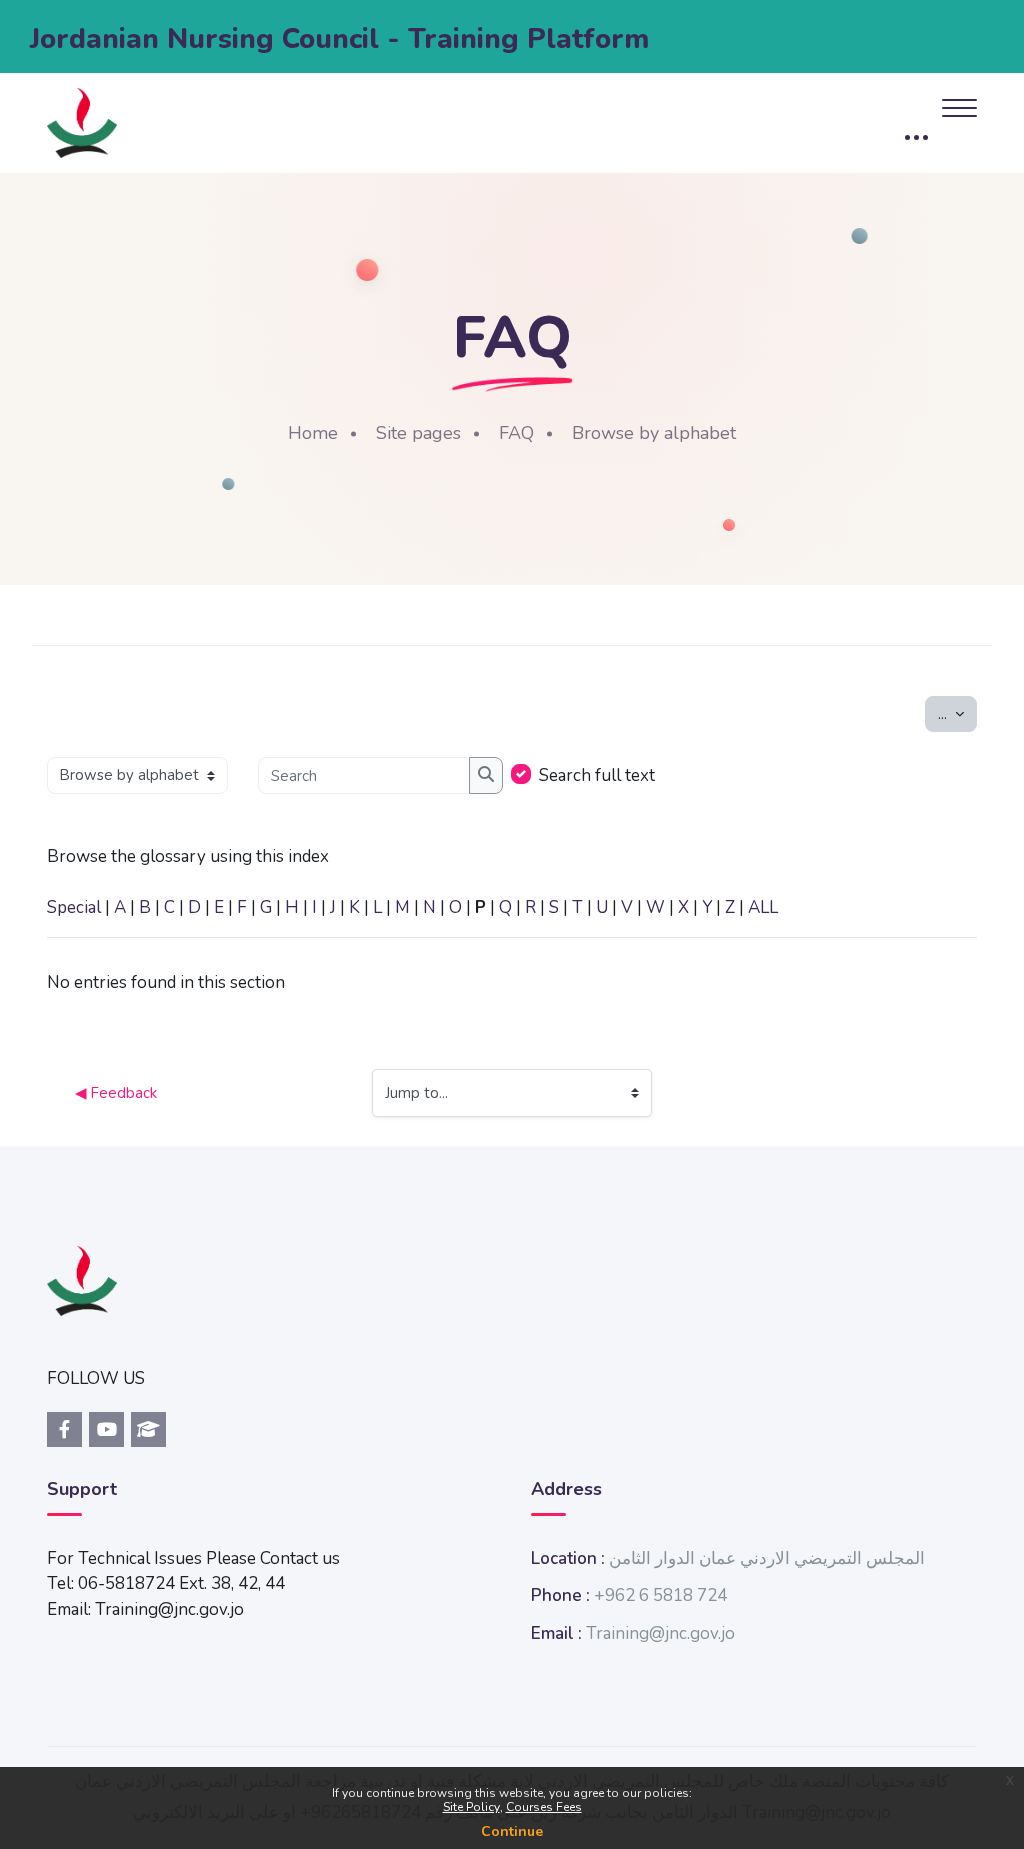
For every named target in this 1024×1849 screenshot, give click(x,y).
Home (313, 433)
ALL (763, 907)
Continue (512, 1831)
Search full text (597, 775)
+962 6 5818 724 (660, 1595)
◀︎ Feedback (116, 1093)
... (957, 713)
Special (74, 907)
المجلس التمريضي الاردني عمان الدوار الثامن (767, 1558)
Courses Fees (544, 1807)
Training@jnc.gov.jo (660, 1633)
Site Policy (471, 1807)
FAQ (516, 433)
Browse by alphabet (654, 433)
